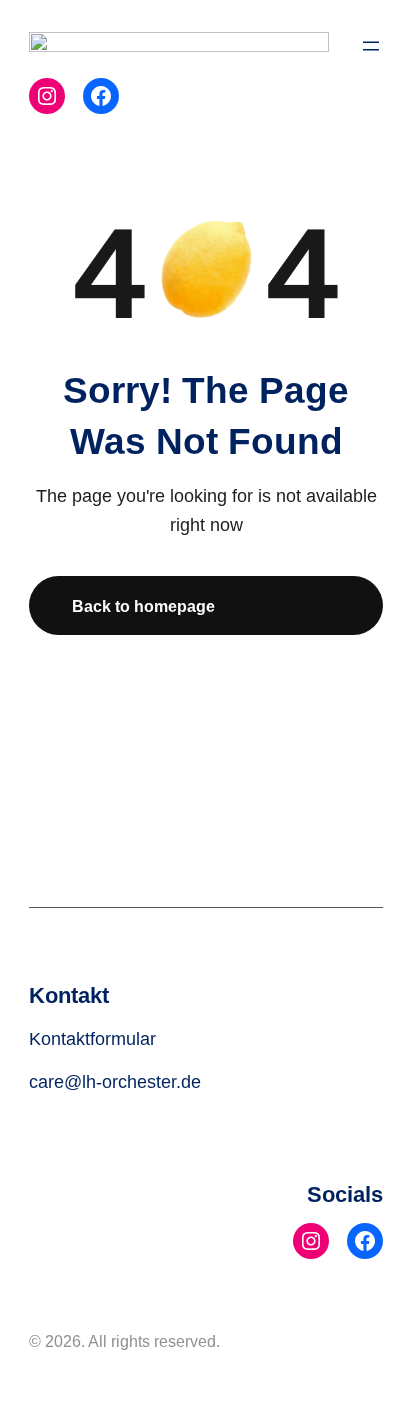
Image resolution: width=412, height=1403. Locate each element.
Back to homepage (143, 606)
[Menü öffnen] (371, 46)
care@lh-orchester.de (115, 1082)
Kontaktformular (92, 1039)
